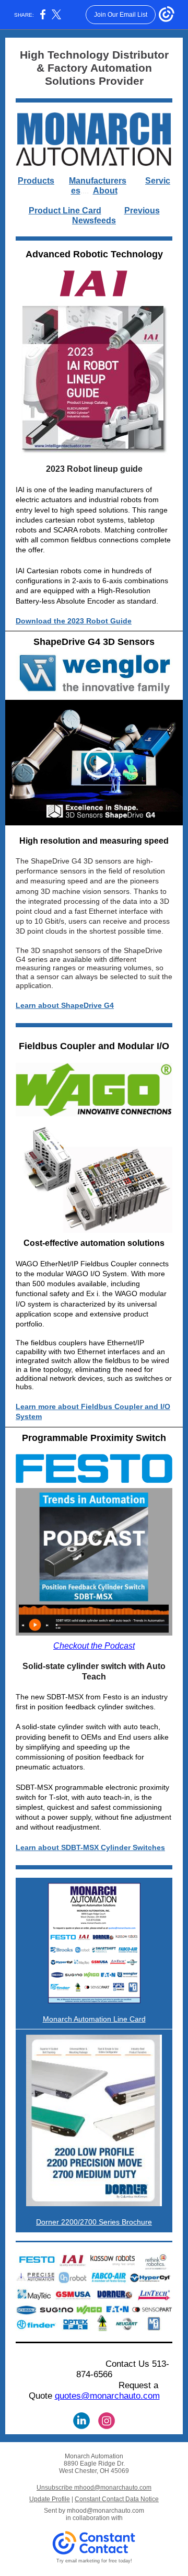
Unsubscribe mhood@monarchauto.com (94, 2488)
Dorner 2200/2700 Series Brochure (94, 2222)
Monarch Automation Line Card (94, 2019)
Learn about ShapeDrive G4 (65, 1005)
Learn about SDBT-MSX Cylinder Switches (90, 1847)
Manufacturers (98, 181)
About (105, 191)
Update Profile (50, 2499)
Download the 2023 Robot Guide (74, 621)
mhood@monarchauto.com (105, 2511)
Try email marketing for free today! (94, 2561)
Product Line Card (65, 211)
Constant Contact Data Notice (117, 2499)
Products (36, 181)
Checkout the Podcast (94, 1646)
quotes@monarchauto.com (107, 2396)
